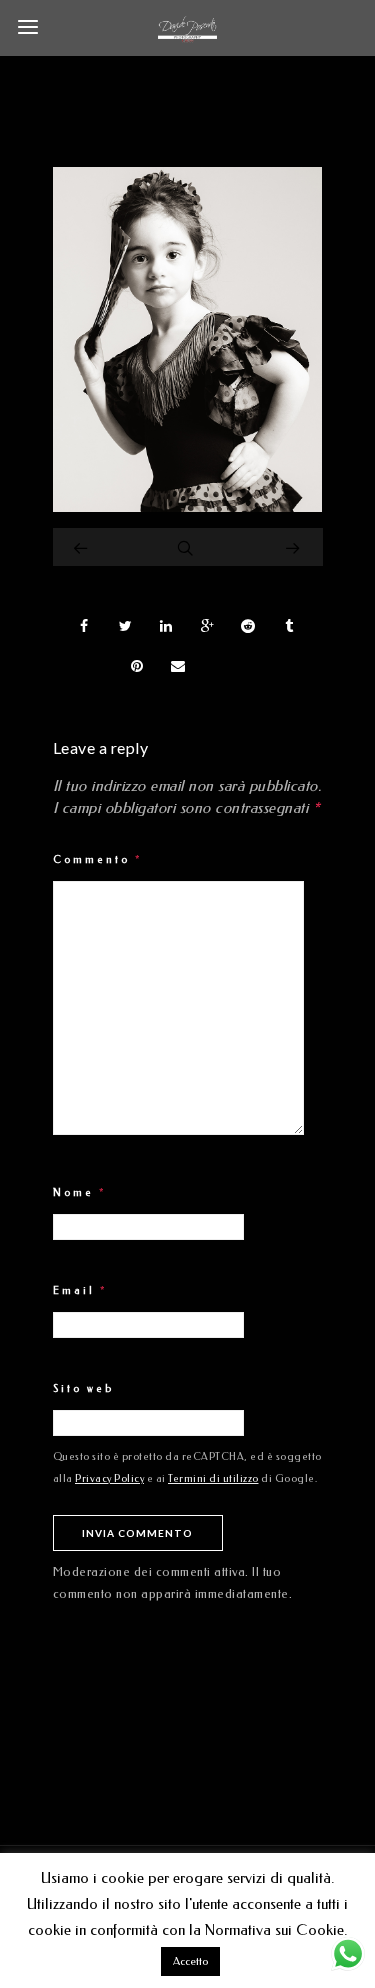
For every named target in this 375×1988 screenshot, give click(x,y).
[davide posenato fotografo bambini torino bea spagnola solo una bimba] (188, 507)
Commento (98, 860)
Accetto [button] (190, 1961)
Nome (80, 1193)
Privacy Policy (109, 1479)
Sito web (83, 1389)
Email (80, 1291)
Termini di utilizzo (213, 1479)
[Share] (85, 626)
